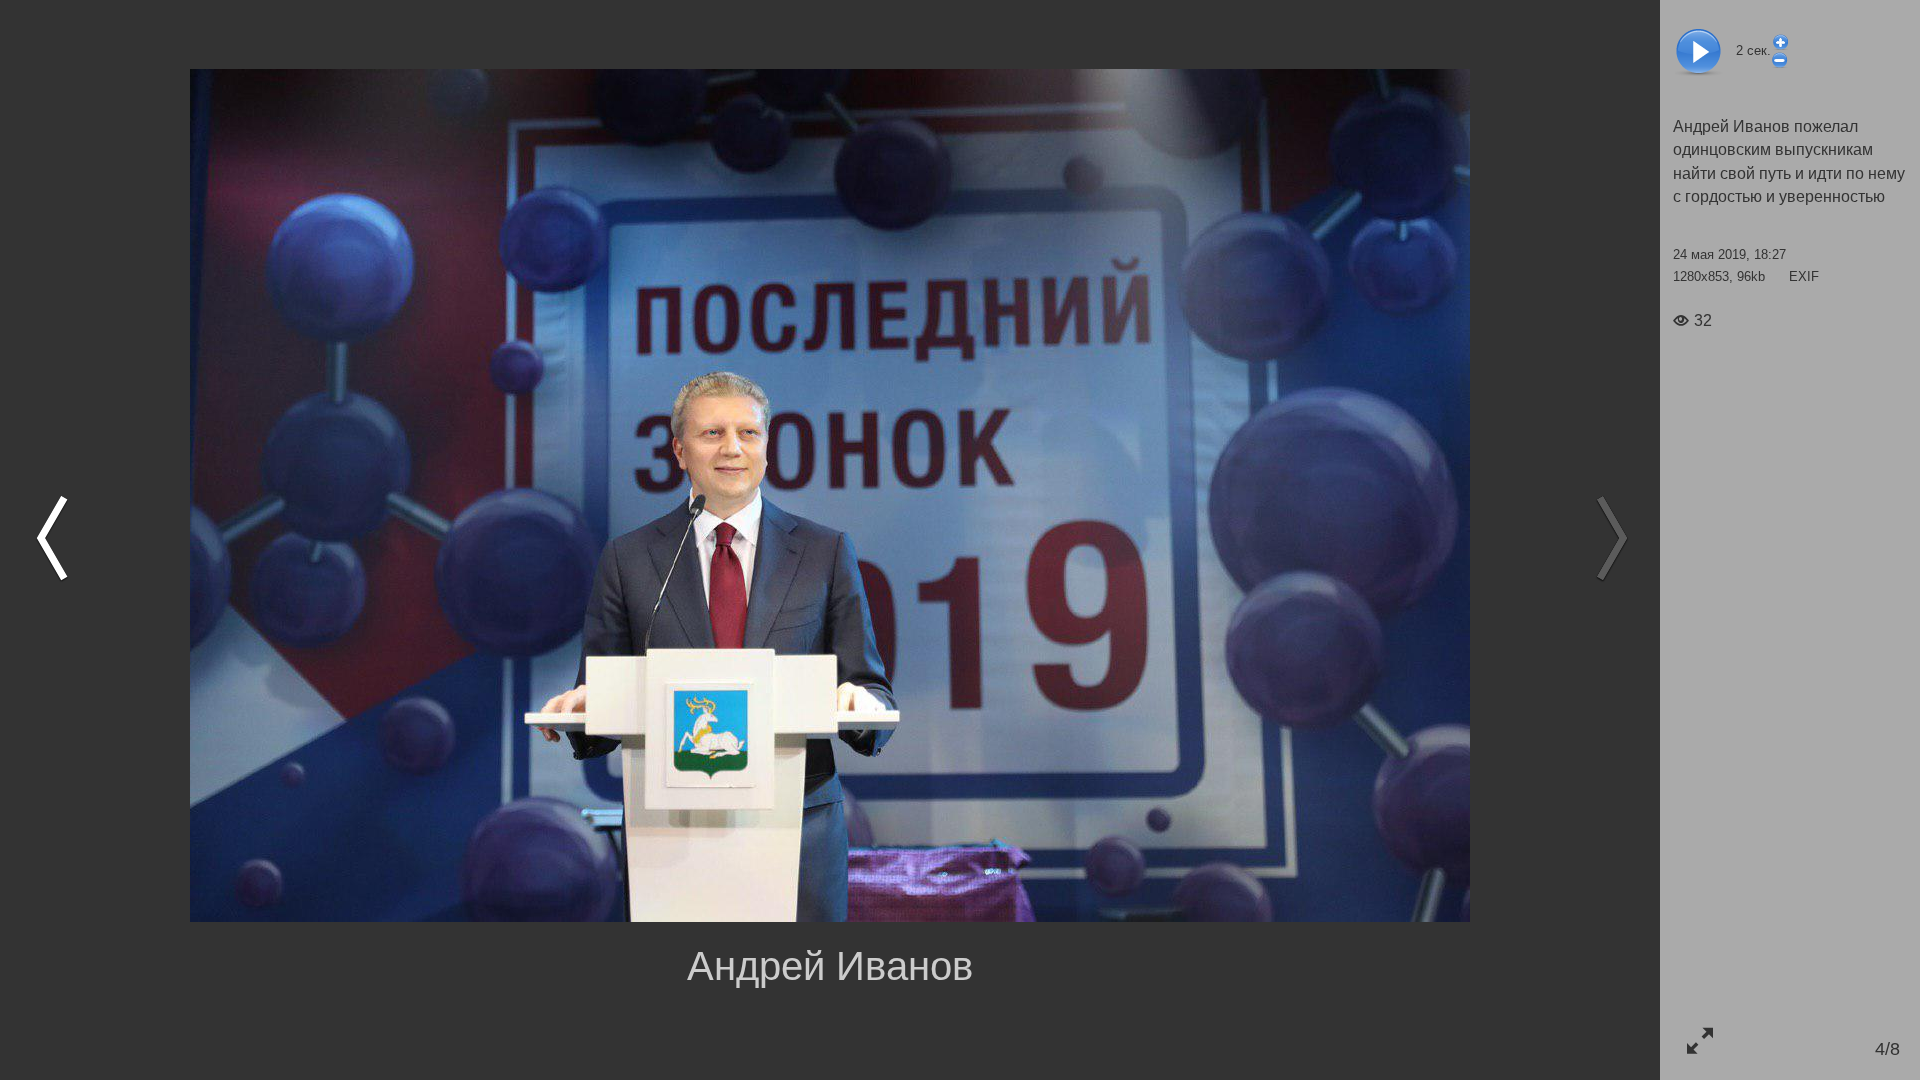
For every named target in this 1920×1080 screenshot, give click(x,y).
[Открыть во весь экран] (1699, 1040)
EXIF (1804, 276)
